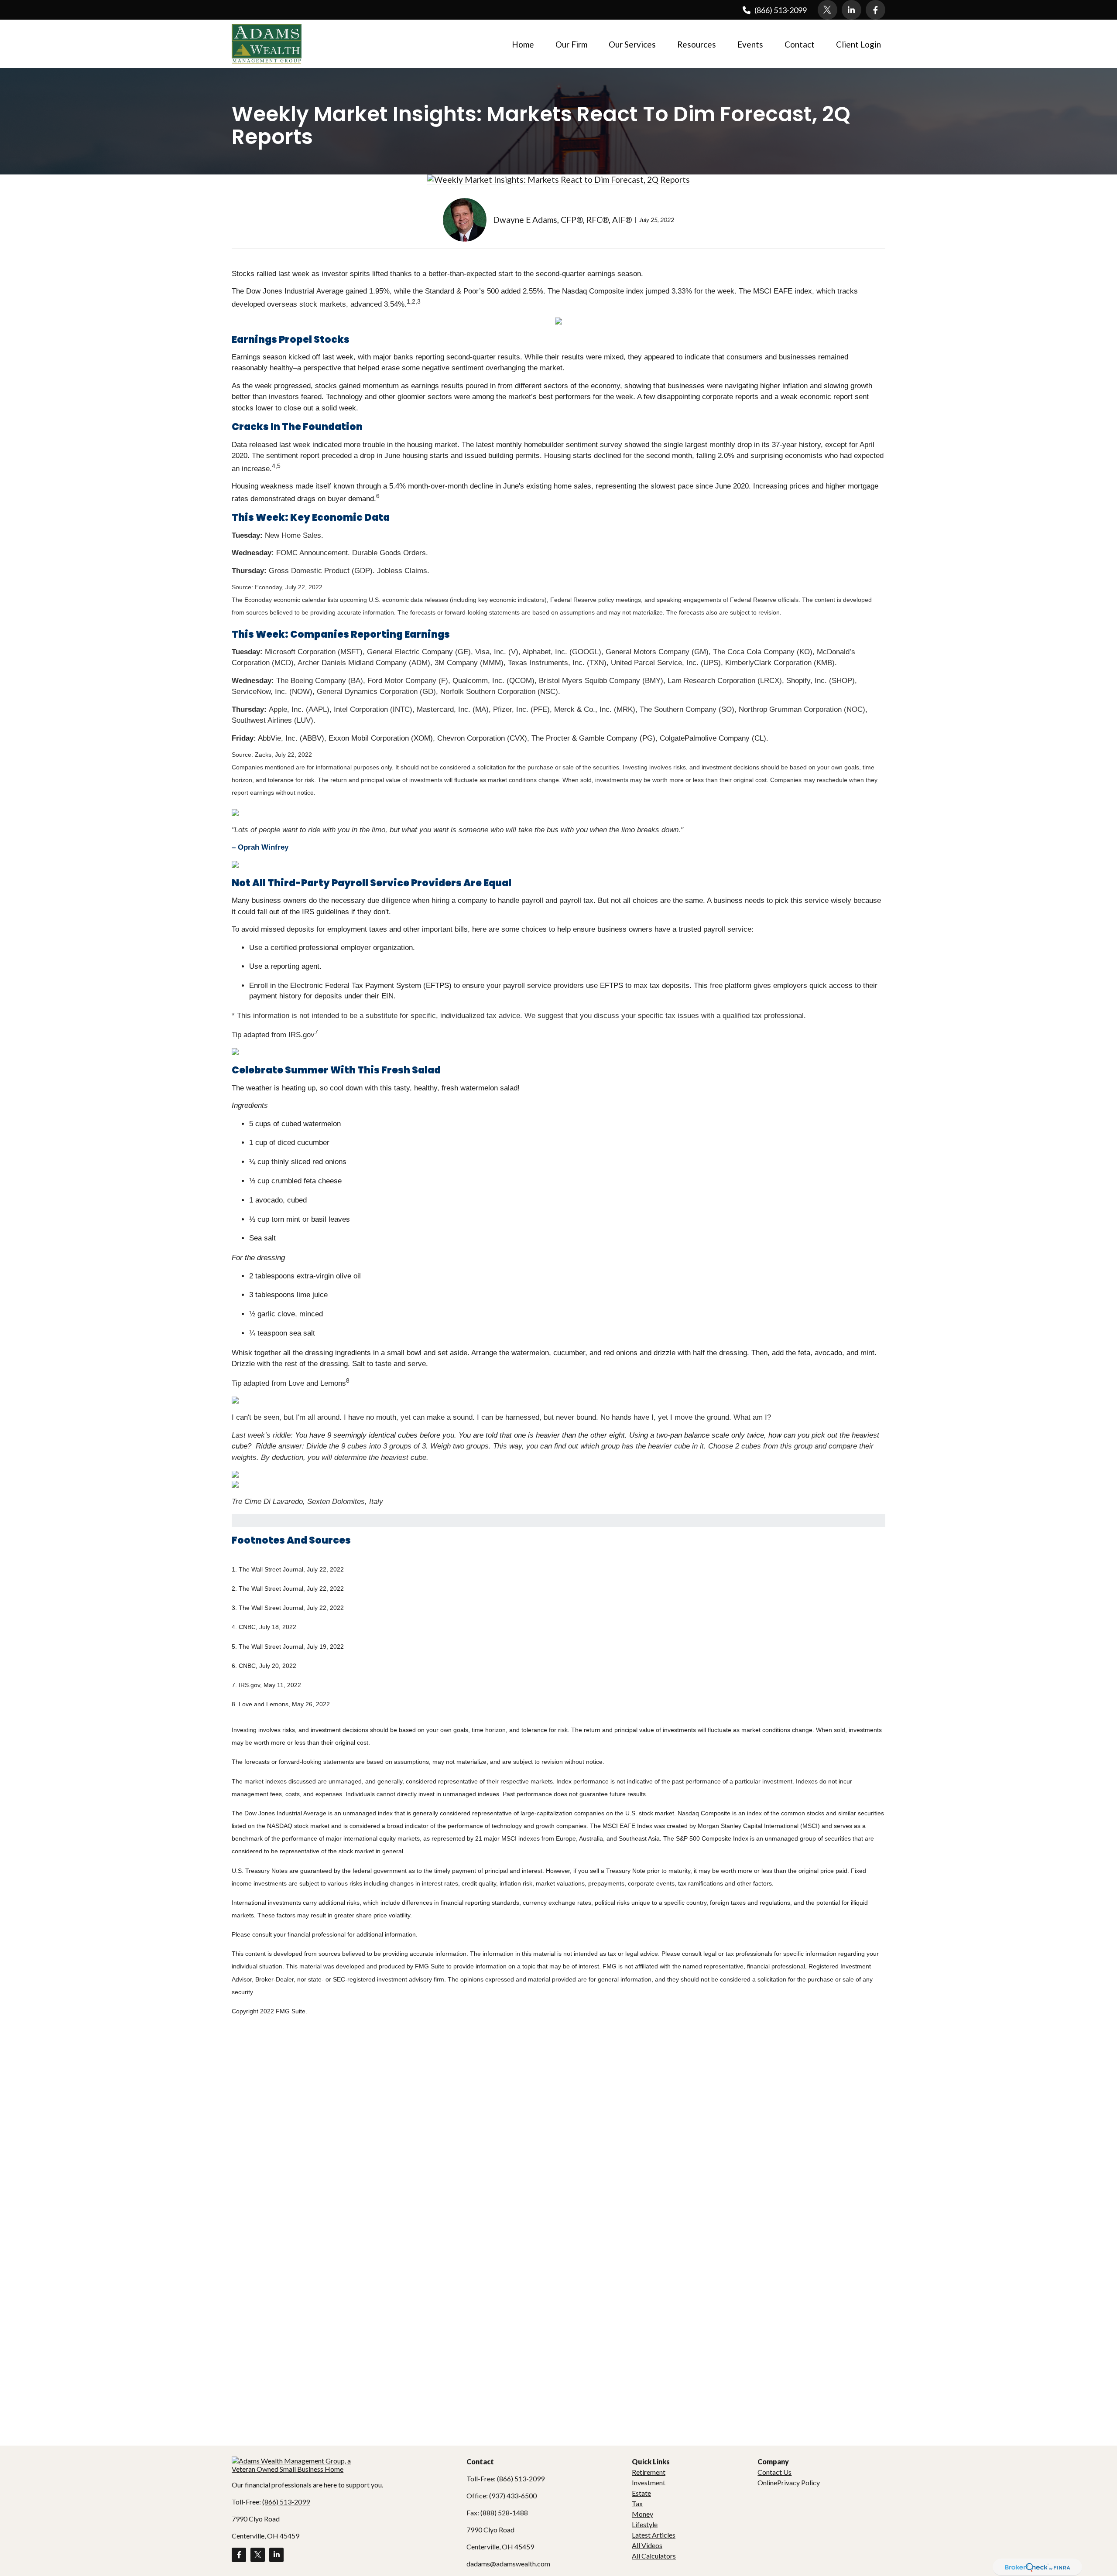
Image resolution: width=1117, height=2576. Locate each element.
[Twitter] (827, 10)
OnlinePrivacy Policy (789, 2482)
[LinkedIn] (851, 10)
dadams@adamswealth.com (508, 2564)
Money (642, 2514)
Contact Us (774, 2472)
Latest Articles (654, 2535)
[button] (523, 44)
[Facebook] (875, 10)
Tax (637, 2503)
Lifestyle (645, 2524)
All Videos (647, 2545)
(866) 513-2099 (781, 10)
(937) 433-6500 (513, 2496)
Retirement (649, 2472)
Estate (641, 2493)
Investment (649, 2482)
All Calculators (654, 2556)
